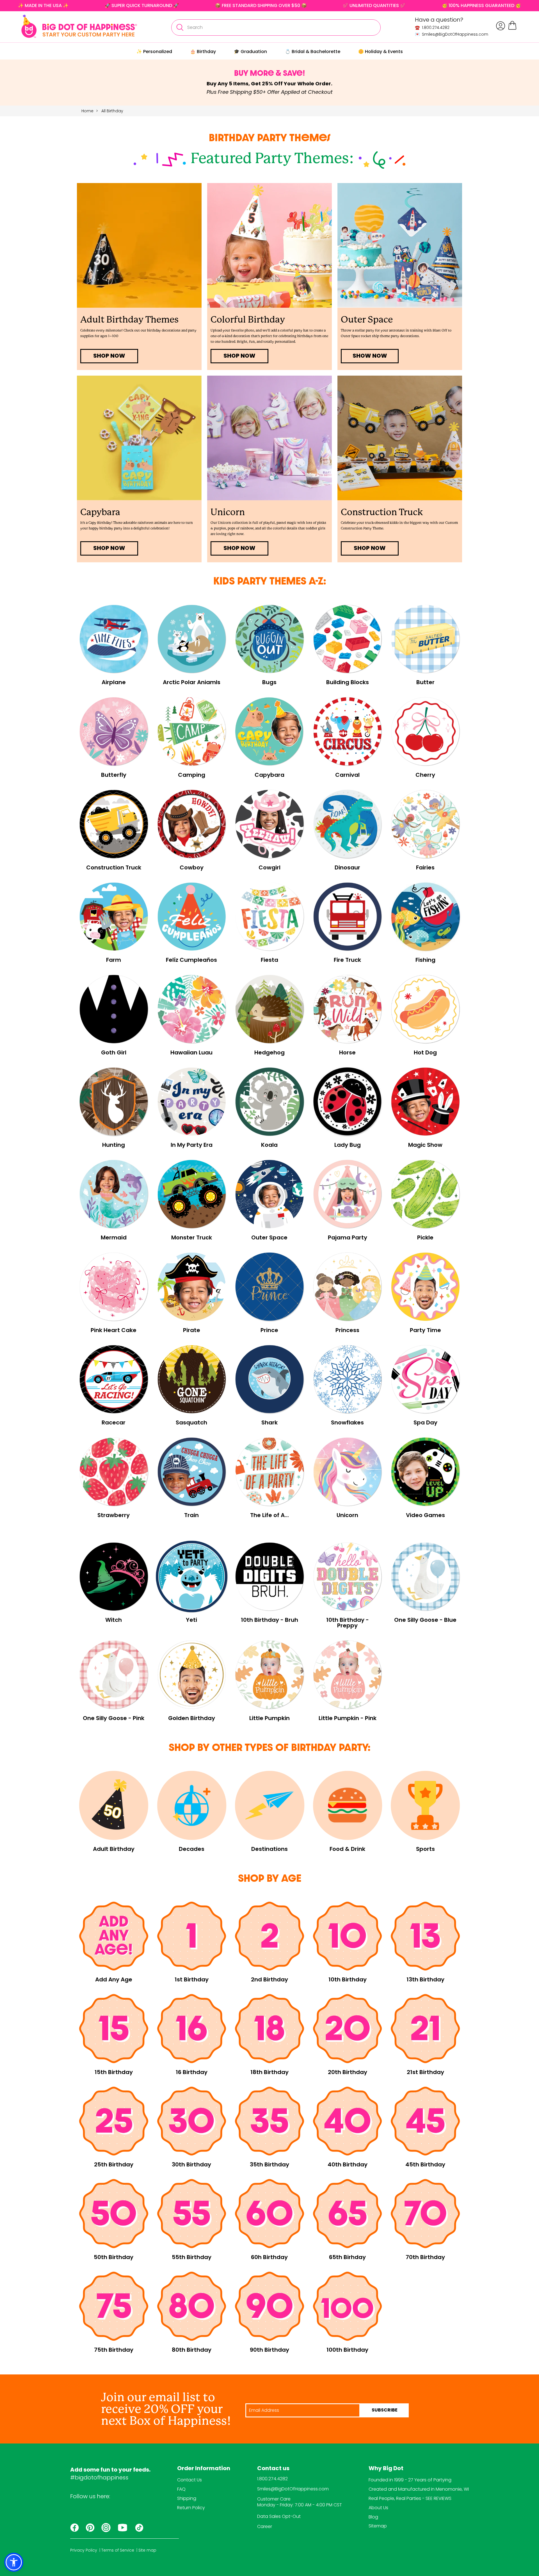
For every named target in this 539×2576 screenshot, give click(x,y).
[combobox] (276, 28)
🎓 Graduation (250, 52)
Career (265, 2526)
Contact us (273, 2469)
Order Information (204, 2469)
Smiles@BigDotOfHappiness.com (293, 2489)
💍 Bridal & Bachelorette (313, 52)
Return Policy (191, 2508)
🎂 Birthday (203, 52)
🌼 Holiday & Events (381, 52)
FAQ (181, 2489)
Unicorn (228, 512)
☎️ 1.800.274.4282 (432, 28)
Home (87, 111)
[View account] (501, 26)
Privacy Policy (84, 2550)
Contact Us (189, 2480)
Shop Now (370, 549)
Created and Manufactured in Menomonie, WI (419, 2489)
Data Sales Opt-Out (279, 2516)
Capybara (100, 512)
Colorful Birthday (248, 320)
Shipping (187, 2498)
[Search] (180, 28)
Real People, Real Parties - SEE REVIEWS (410, 2498)
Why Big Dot (386, 2469)
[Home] (79, 26)
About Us (378, 2508)
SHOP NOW (109, 356)
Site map (147, 2550)
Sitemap (378, 2526)
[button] (14, 2562)
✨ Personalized (154, 52)
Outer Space (367, 320)
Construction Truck (382, 512)
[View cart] (512, 29)
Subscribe (385, 2410)
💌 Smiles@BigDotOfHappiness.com (452, 34)
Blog (373, 2517)
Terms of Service (118, 2550)
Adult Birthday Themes (129, 320)
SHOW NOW (370, 356)
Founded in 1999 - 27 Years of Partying (410, 2480)
